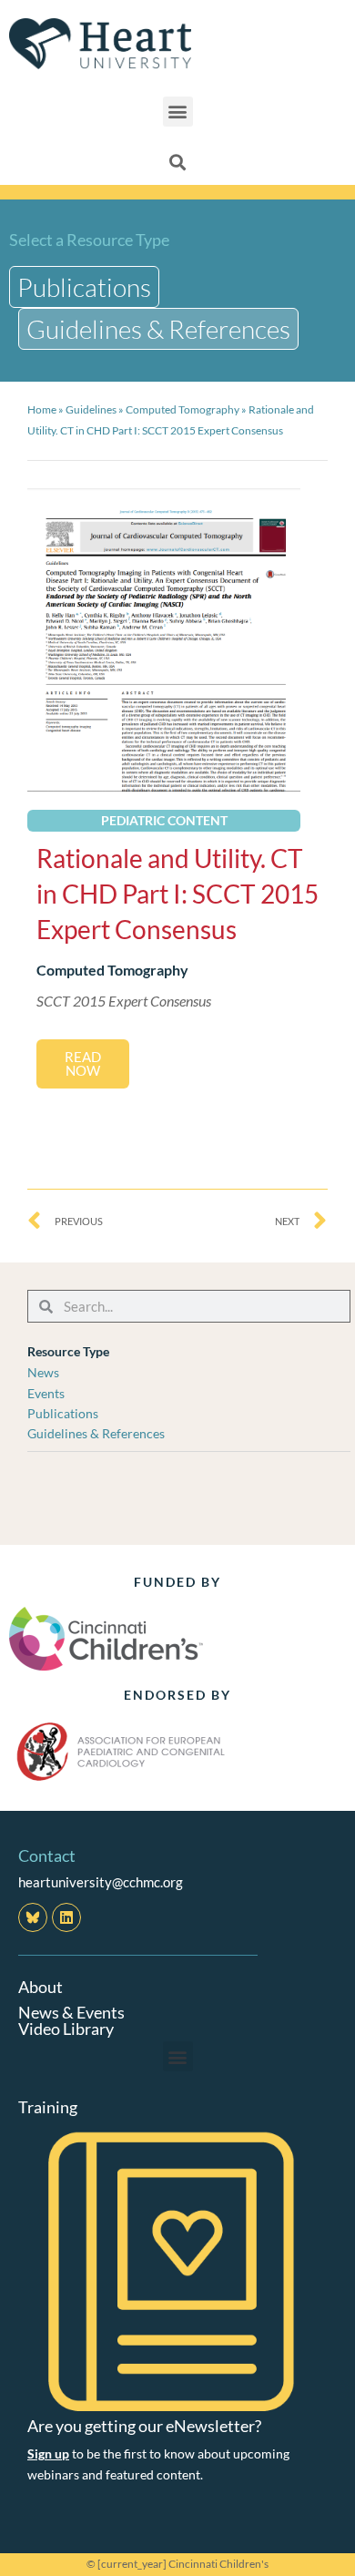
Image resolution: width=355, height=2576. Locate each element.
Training (48, 2107)
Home (42, 409)
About (41, 1987)
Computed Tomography (183, 409)
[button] (178, 112)
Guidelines (91, 409)
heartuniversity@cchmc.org (101, 1882)
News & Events (71, 2012)
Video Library (66, 2029)
